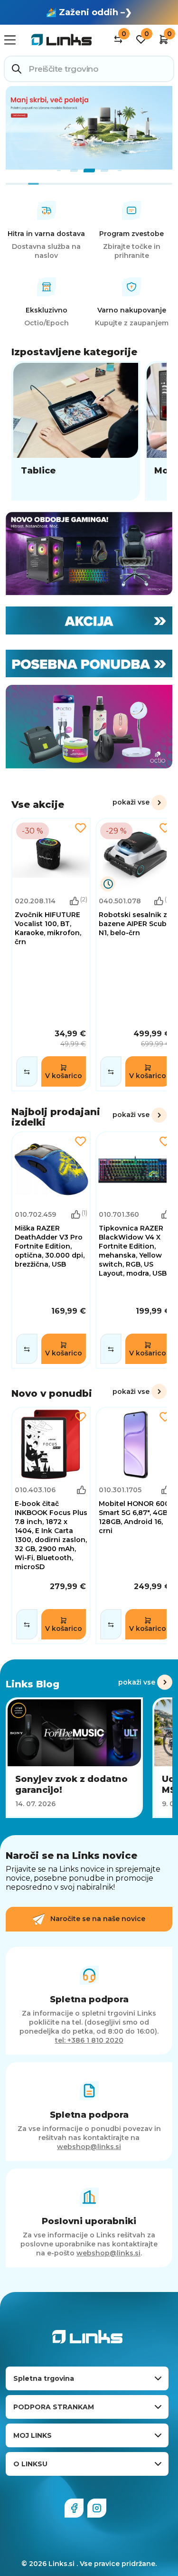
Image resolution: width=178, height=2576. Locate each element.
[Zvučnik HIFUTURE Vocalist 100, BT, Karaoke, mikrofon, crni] (51, 955)
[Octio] (89, 727)
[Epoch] (89, 554)
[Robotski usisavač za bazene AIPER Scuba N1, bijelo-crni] (135, 955)
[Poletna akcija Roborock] (89, 128)
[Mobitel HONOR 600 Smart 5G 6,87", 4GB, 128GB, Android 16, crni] (135, 1525)
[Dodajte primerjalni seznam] (27, 1071)
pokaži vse (131, 802)
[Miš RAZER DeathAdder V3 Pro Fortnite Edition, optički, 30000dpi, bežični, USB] (51, 1250)
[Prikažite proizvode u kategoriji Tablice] (76, 431)
